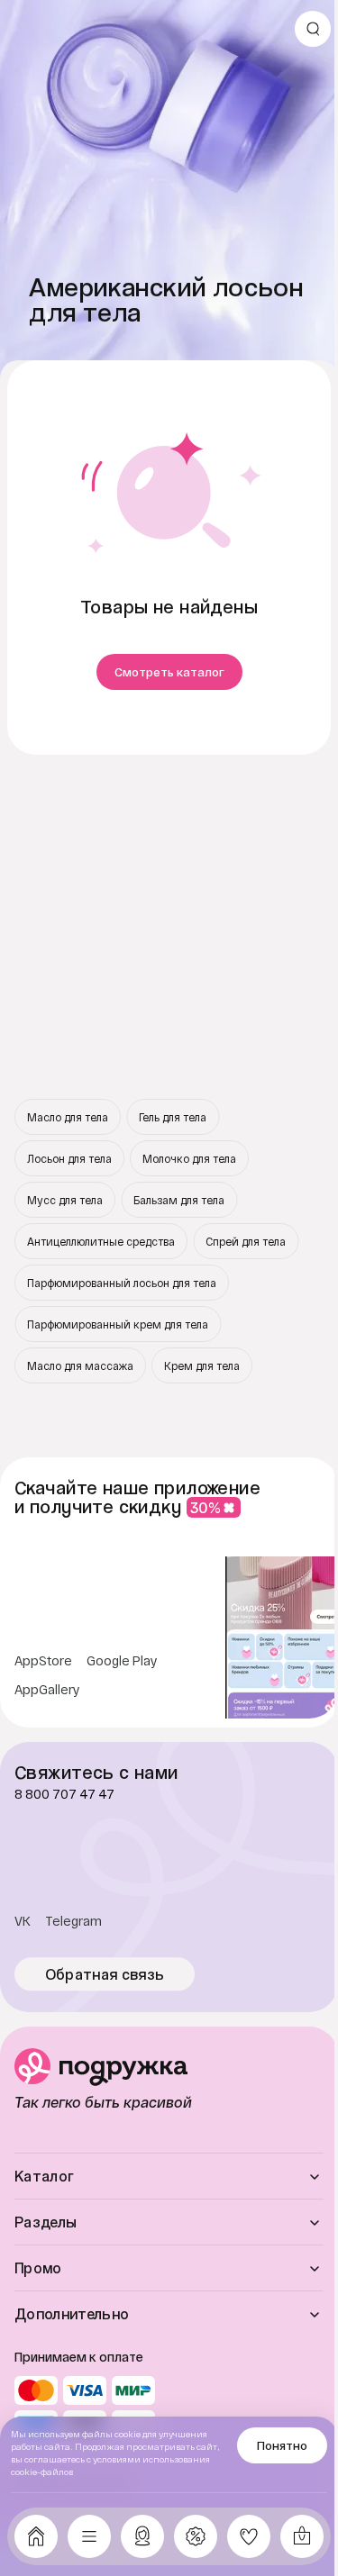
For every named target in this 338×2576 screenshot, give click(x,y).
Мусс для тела (65, 1200)
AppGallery (47, 1690)
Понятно (282, 2445)
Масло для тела (68, 1117)
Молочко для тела (189, 1158)
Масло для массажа (80, 1365)
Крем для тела (202, 1365)
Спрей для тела (246, 1241)
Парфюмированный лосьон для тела (122, 1283)
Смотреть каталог (169, 672)
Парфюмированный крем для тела (118, 1324)
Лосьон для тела (69, 1158)
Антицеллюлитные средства (101, 1241)
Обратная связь (105, 1974)
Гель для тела (173, 1117)
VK (23, 1921)
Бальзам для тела (179, 1200)
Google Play (122, 1661)
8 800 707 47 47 (64, 1794)
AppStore (43, 1661)
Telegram (73, 1921)
